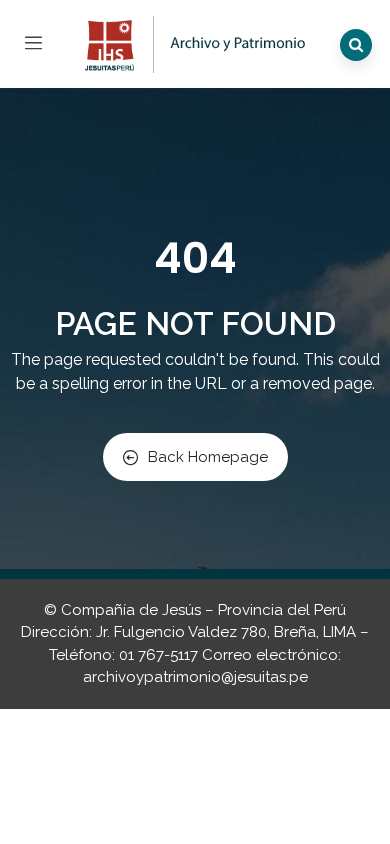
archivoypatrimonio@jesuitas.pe (195, 677)
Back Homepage (208, 457)
